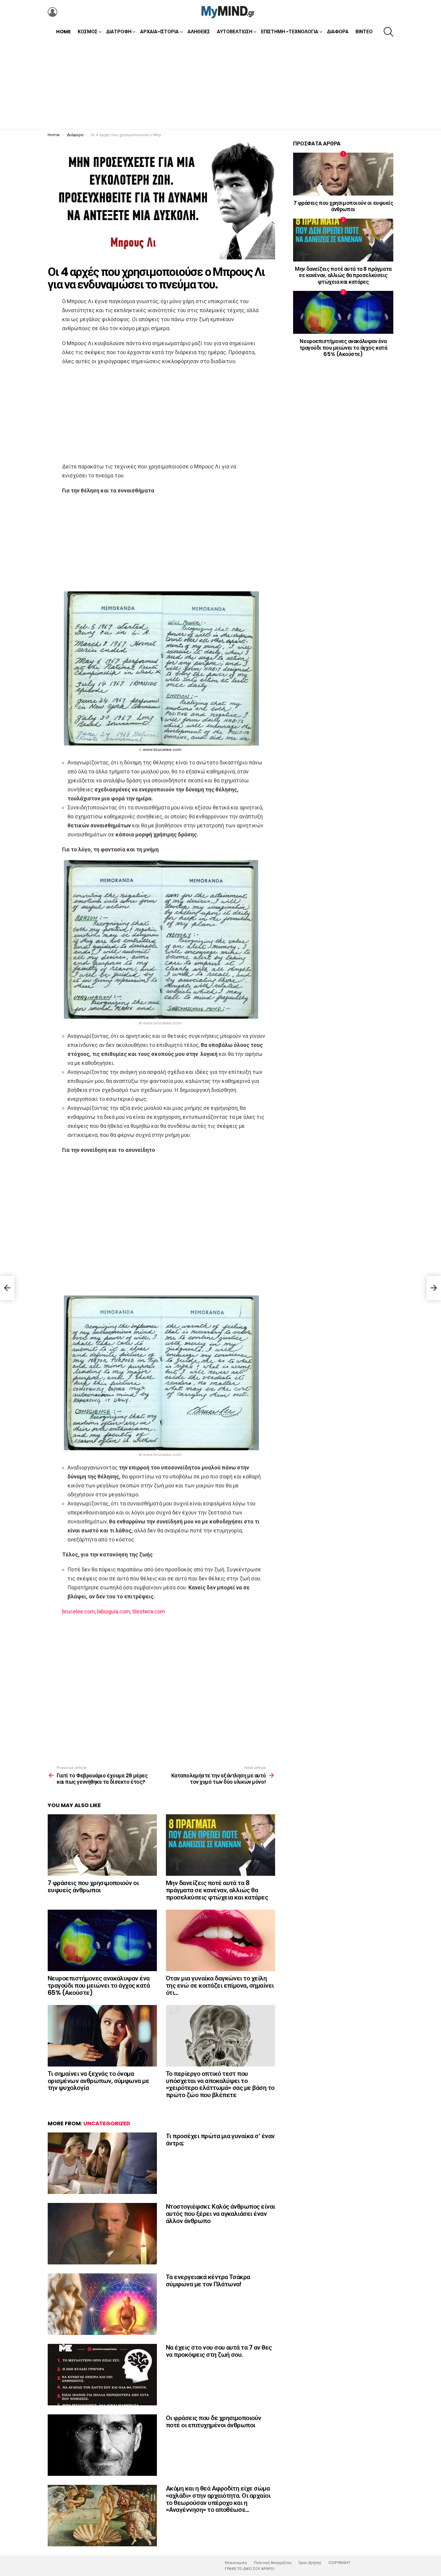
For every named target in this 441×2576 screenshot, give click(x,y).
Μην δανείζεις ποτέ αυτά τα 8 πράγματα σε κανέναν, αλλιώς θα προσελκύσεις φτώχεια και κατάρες (217, 1890)
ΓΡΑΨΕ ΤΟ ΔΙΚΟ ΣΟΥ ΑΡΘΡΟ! (250, 2569)
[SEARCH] (388, 32)
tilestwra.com (149, 1611)
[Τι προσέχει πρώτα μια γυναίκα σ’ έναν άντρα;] (102, 2163)
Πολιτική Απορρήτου (273, 2563)
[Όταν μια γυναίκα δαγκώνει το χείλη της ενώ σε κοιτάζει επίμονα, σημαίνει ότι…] (220, 1940)
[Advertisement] (220, 84)
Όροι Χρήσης (310, 2563)
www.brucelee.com (162, 750)
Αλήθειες (199, 32)
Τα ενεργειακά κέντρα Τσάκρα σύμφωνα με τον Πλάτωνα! (208, 2280)
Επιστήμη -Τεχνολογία (290, 32)
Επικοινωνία (236, 2563)
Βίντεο (364, 32)
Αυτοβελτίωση (235, 32)
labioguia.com (114, 1611)
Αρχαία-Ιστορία (159, 32)
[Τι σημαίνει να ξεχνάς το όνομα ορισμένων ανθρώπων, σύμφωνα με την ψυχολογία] (102, 2036)
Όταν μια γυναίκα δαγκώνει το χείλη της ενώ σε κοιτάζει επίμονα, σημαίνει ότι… (220, 1985)
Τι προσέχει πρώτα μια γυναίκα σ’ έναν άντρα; (220, 2140)
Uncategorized (107, 2123)
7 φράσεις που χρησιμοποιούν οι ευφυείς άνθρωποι (93, 1886)
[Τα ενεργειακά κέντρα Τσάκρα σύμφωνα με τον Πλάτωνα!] (102, 2304)
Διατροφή (119, 32)
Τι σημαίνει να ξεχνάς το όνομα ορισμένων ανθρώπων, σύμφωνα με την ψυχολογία (98, 2081)
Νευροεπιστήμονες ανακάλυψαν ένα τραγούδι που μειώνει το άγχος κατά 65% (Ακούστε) (99, 1985)
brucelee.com (79, 1611)
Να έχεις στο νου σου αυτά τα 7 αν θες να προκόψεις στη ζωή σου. (219, 2351)
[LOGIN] (52, 12)
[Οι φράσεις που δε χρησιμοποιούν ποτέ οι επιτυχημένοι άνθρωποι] (102, 2445)
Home (63, 32)
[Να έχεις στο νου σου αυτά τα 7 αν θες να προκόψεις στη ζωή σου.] (102, 2375)
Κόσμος (88, 32)
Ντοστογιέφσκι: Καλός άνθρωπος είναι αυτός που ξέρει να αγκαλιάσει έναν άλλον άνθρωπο (220, 2213)
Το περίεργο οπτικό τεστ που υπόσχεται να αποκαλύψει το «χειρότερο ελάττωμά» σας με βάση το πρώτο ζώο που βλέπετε (220, 2084)
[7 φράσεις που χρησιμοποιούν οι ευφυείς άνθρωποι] (102, 1845)
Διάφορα (338, 32)
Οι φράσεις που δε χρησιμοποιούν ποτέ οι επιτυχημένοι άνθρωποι (214, 2421)
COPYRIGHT (339, 2563)
